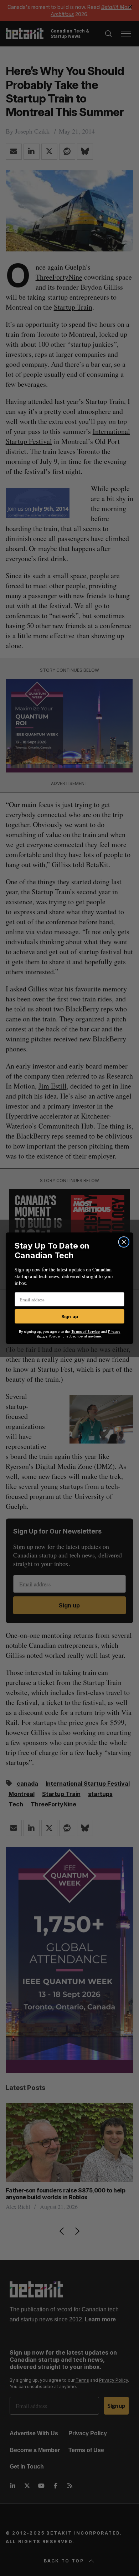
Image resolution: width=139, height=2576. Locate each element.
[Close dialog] (124, 1242)
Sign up (70, 1316)
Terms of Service (86, 1331)
